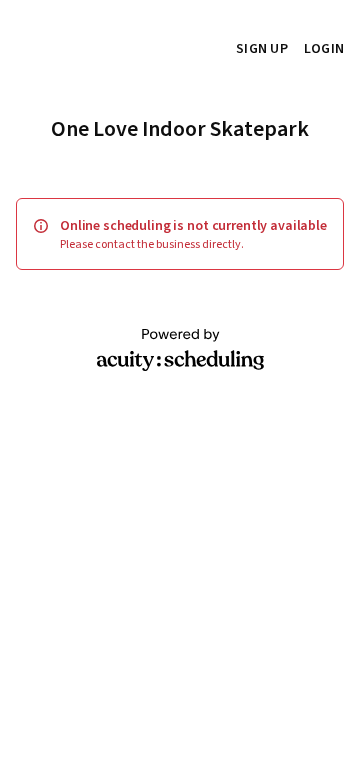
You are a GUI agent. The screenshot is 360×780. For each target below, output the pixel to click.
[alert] (180, 234)
